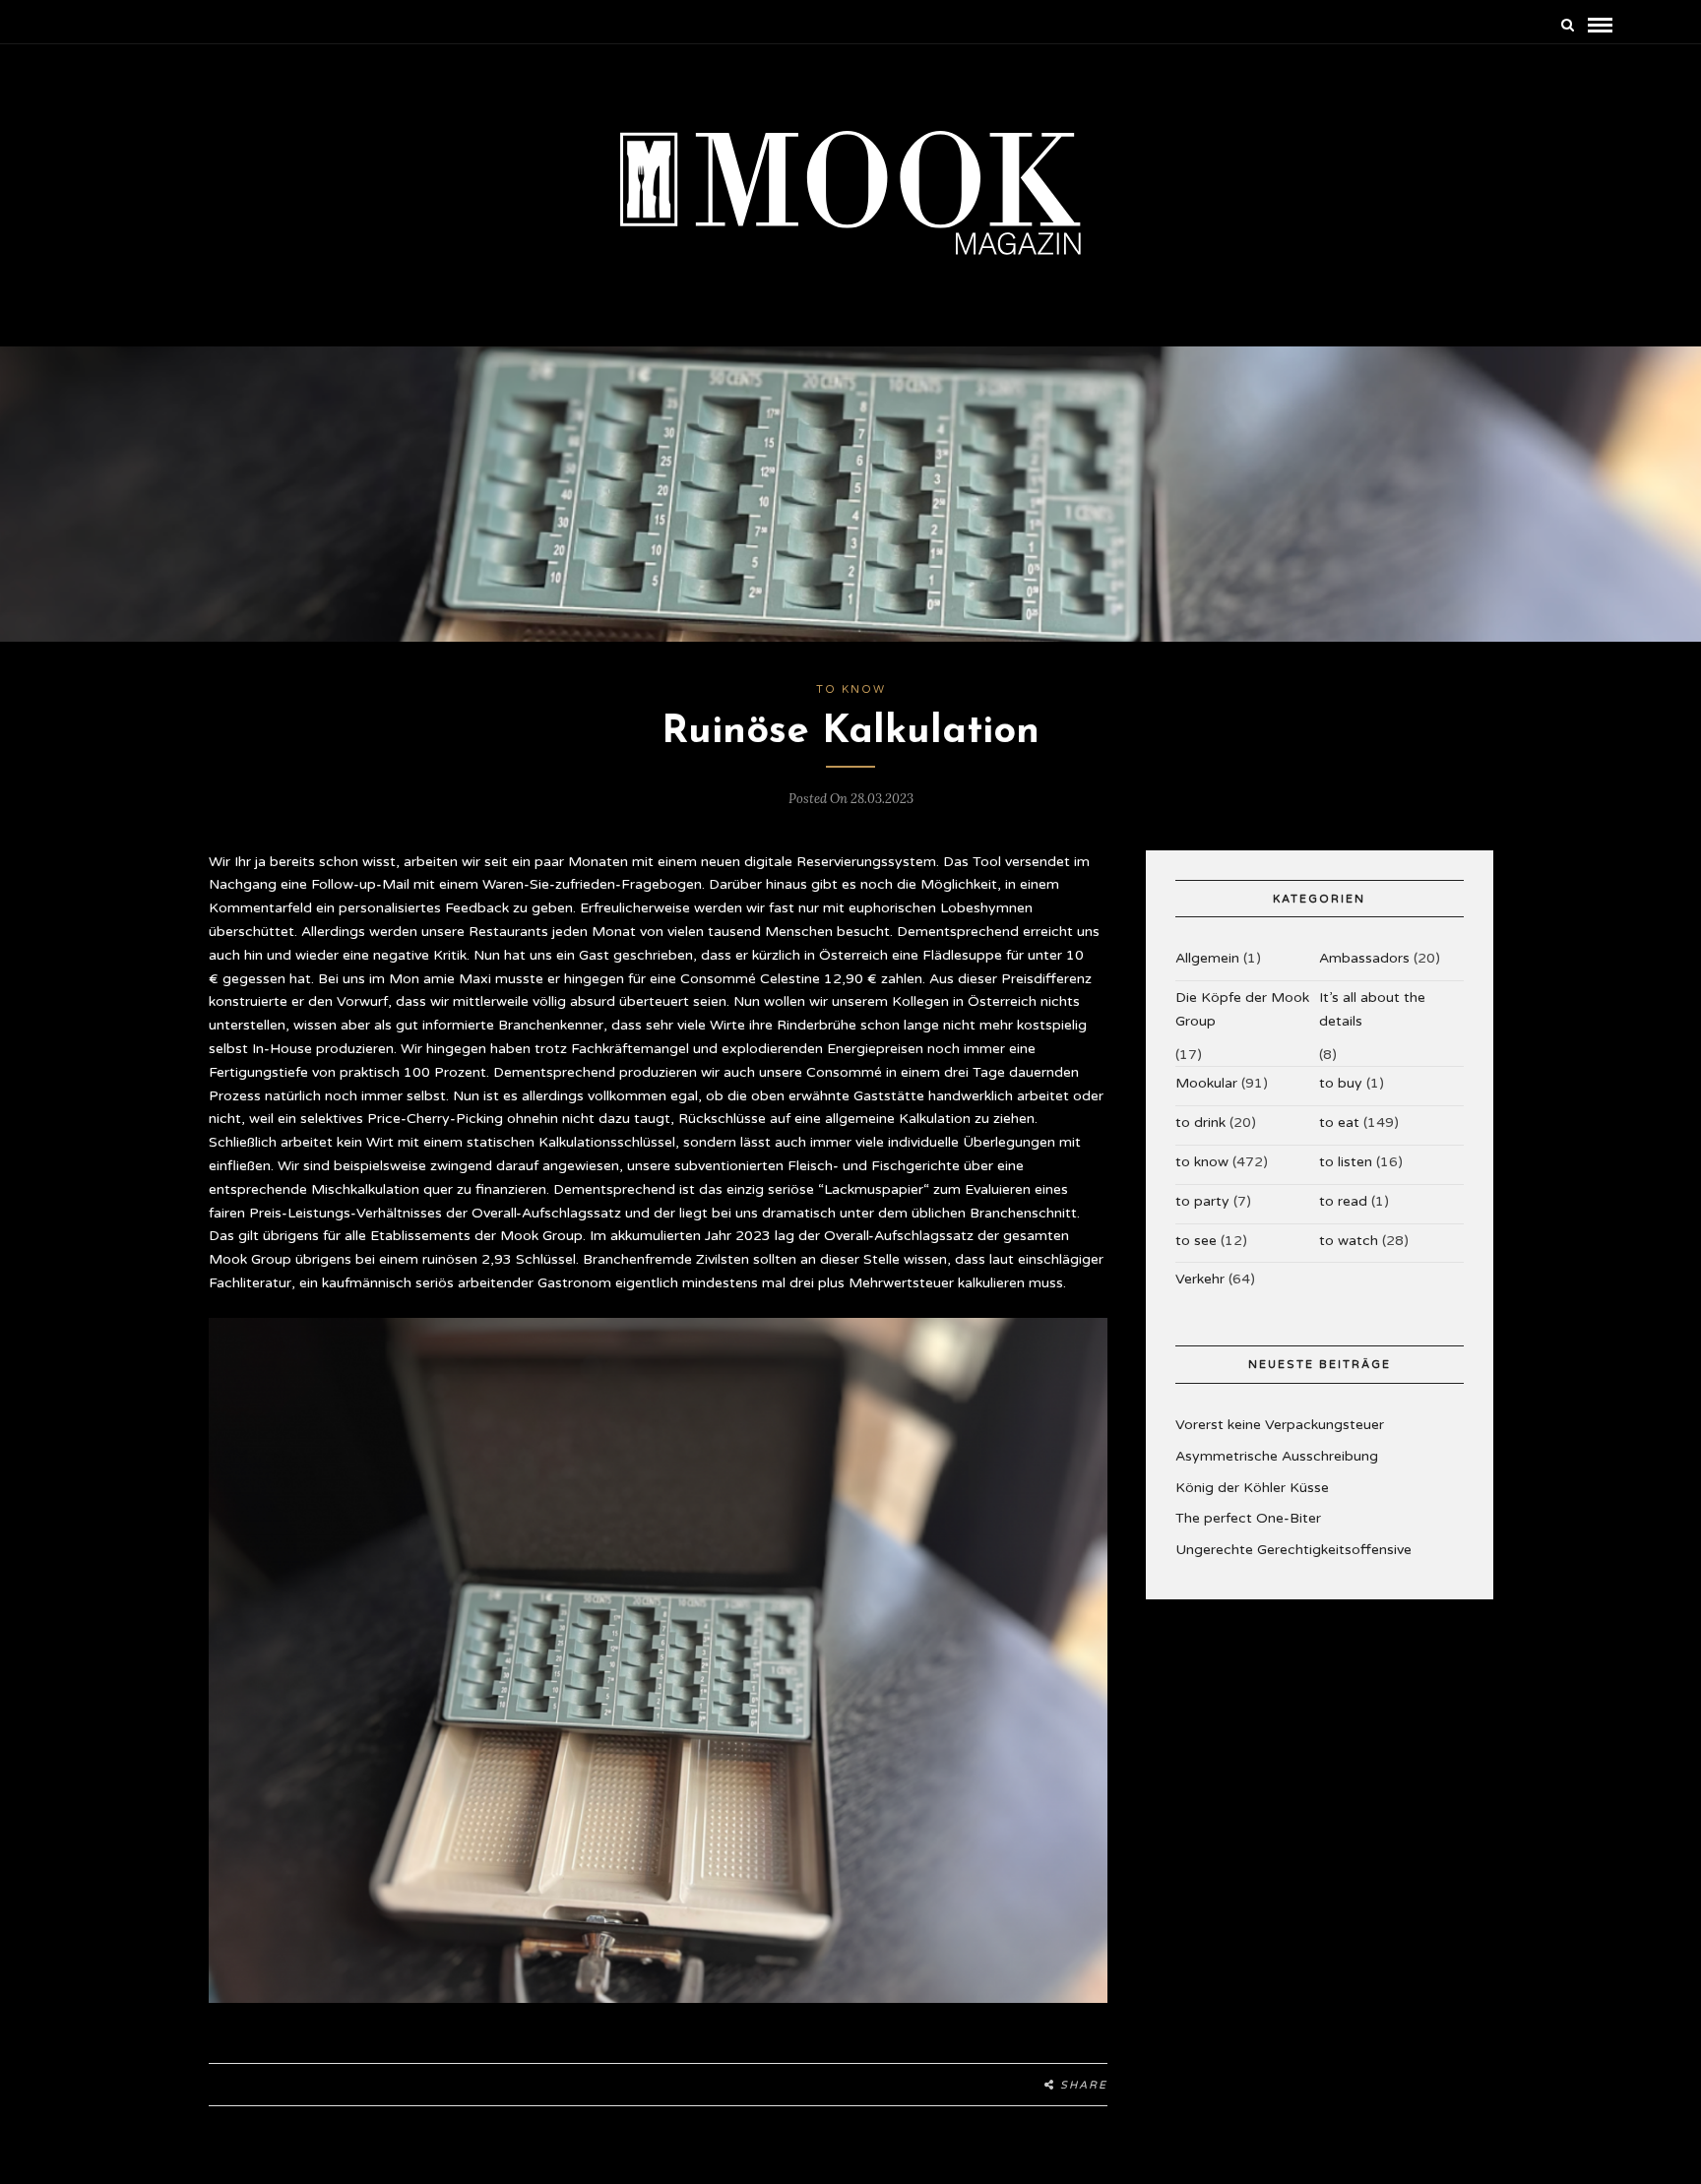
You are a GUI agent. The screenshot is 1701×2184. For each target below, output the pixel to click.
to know (851, 689)
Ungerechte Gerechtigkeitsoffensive (1293, 1550)
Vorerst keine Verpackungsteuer (1280, 1425)
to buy (1341, 1083)
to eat (1339, 1123)
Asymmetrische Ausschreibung (1277, 1456)
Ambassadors (1364, 958)
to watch (1349, 1241)
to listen (1346, 1162)
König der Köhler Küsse (1252, 1488)
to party (1202, 1201)
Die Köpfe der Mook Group (1242, 1009)
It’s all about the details (1372, 1009)
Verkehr (1200, 1279)
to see (1196, 1241)
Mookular (1206, 1083)
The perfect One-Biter (1248, 1518)
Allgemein (1207, 958)
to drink (1200, 1123)
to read (1343, 1201)
